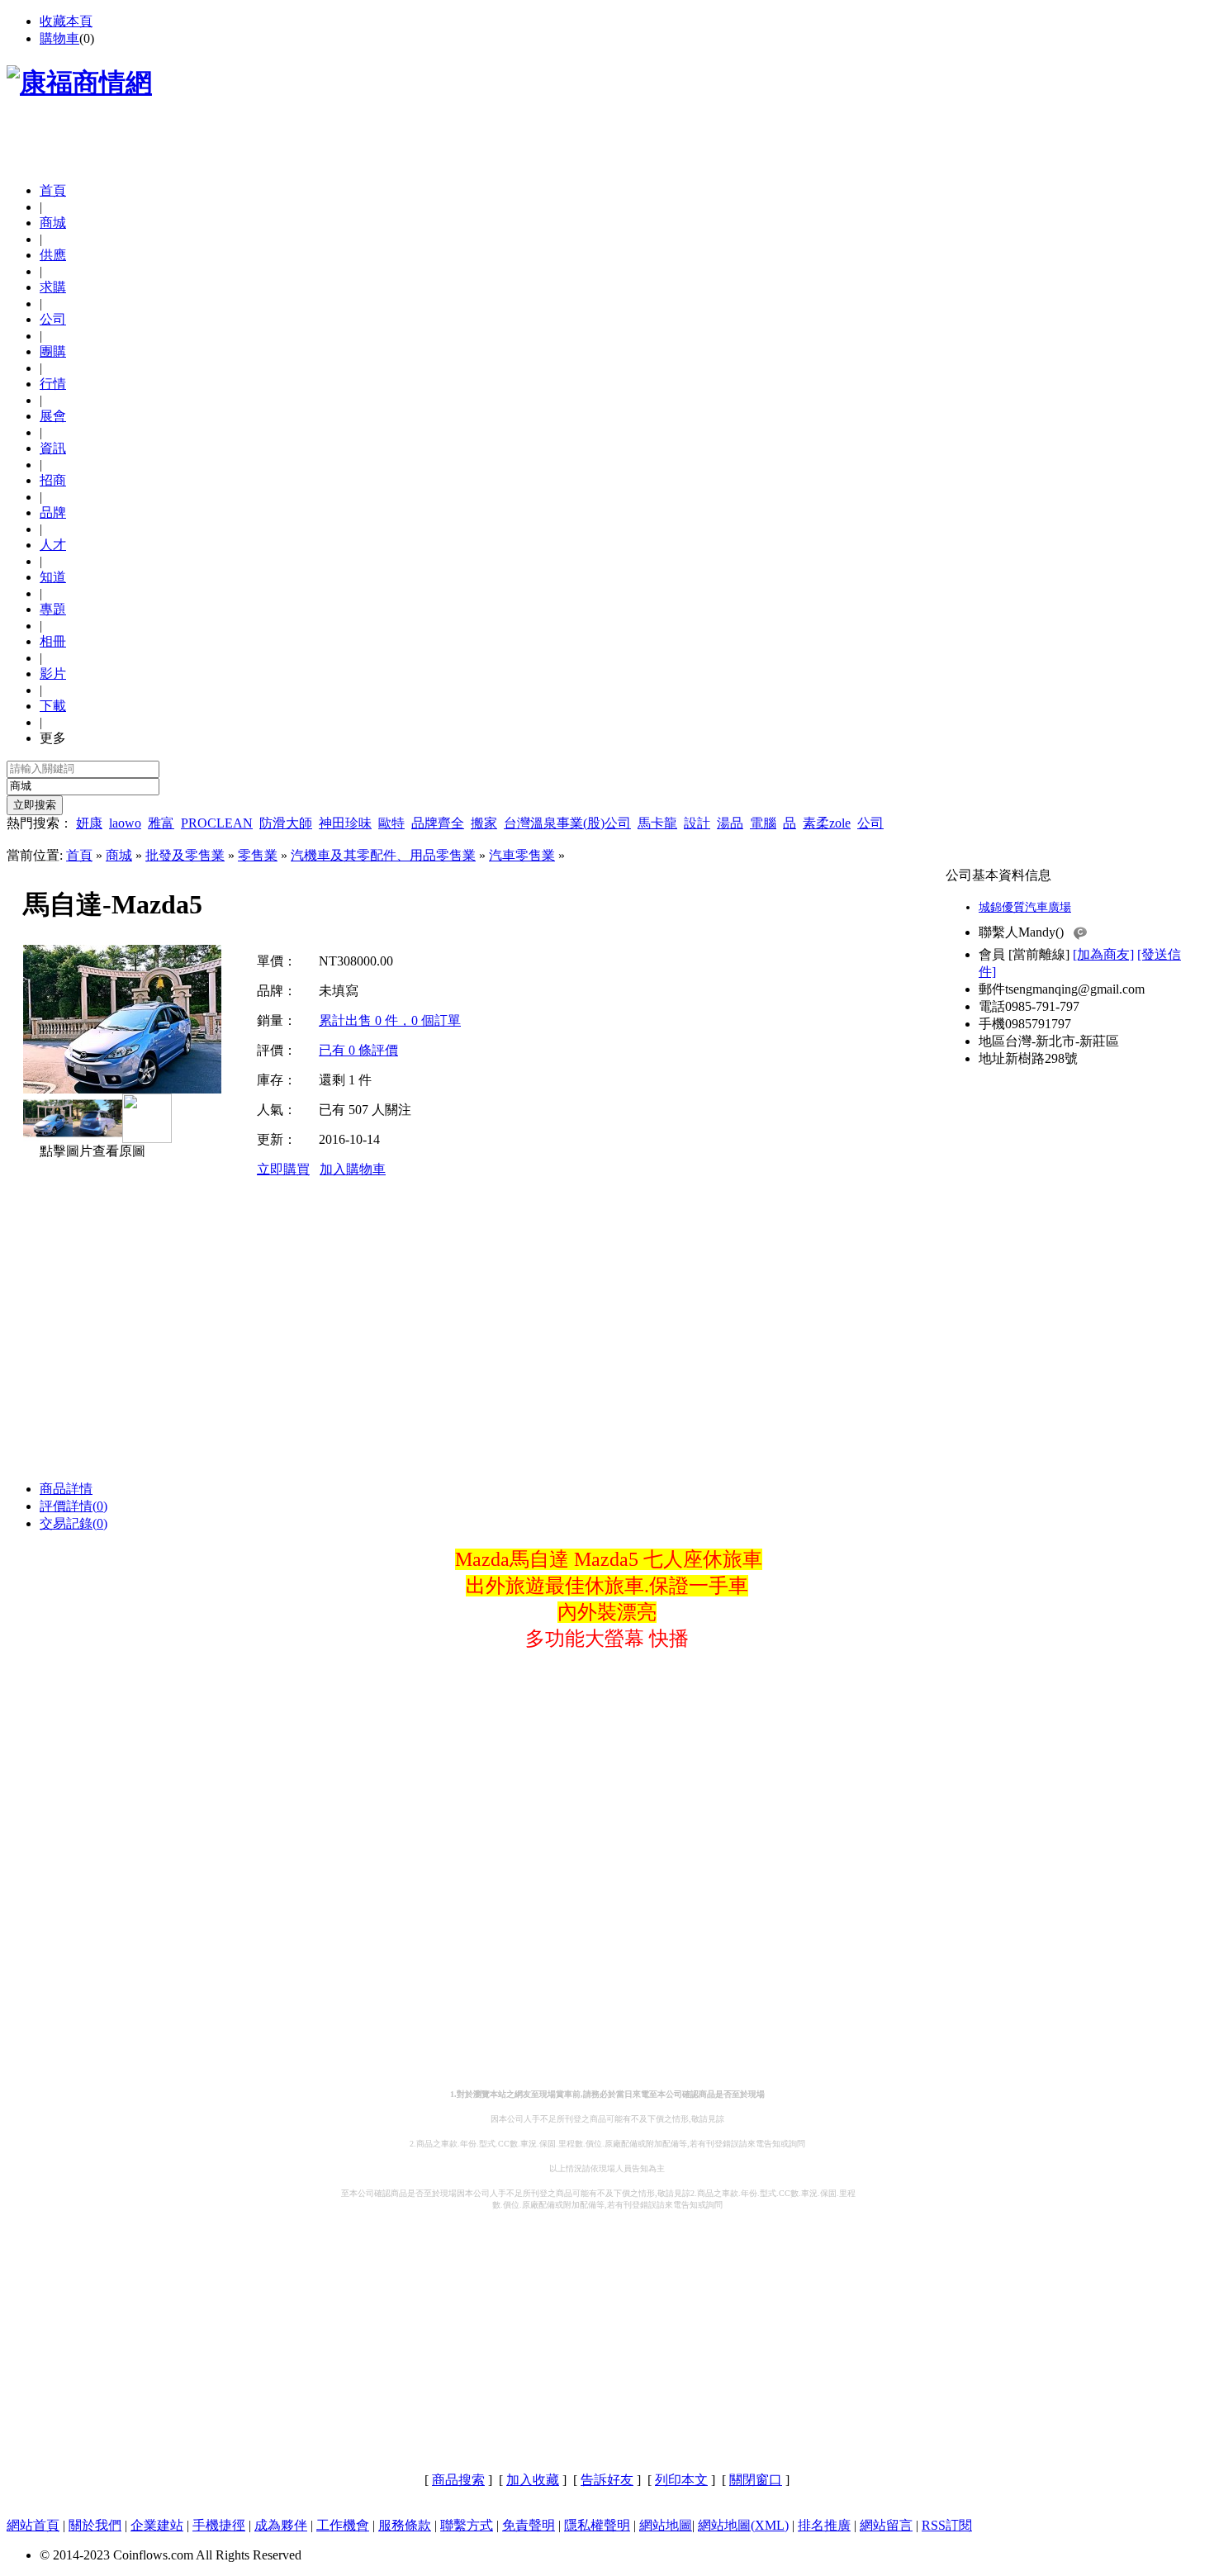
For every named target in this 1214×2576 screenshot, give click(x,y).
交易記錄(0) (74, 1523)
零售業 (258, 855)
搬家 (484, 823)
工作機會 (343, 2525)
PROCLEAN (217, 823)
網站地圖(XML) (743, 2525)
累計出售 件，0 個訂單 (390, 1020)
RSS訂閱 (947, 2525)
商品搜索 (458, 2480)
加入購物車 (353, 1169)
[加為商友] (1103, 954)
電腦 (763, 823)
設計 (697, 823)
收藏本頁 (66, 21)
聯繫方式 (467, 2525)
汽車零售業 (522, 855)
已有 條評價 (358, 1050)
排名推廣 (824, 2525)
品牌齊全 (438, 823)
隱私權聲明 (597, 2525)
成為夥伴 (281, 2525)
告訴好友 (607, 2480)
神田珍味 (345, 823)
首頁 (53, 190)
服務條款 (405, 2525)
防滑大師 (286, 823)
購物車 (59, 38)
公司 (870, 823)
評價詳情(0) (74, 1506)
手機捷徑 (219, 2525)
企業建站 (157, 2525)
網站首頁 (33, 2525)
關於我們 (95, 2525)
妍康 (89, 823)
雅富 (161, 823)
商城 (119, 855)
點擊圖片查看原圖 (91, 1151)
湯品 (730, 823)
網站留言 (886, 2525)
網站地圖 (666, 2525)
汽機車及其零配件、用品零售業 (383, 855)
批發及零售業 (185, 855)
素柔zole (827, 823)
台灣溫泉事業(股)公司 (567, 823)
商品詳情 (66, 1489)
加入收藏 (533, 2480)
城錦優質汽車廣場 (1025, 907)
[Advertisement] (200, 145)
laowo (125, 823)
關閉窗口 (756, 2480)
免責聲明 (529, 2525)
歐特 (391, 823)
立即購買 (283, 1169)
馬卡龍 (657, 823)
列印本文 (681, 2480)
